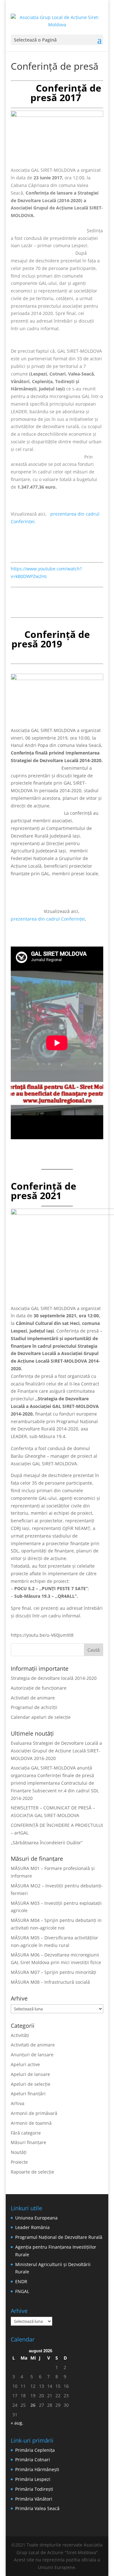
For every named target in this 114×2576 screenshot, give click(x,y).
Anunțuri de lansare (32, 2055)
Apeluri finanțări (28, 2094)
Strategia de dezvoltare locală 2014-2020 (54, 1678)
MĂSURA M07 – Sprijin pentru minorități (54, 1972)
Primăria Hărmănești (37, 2469)
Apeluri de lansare (30, 2074)
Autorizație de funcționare (39, 1688)
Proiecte (19, 2162)
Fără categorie (26, 2133)
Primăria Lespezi (33, 2479)
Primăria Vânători (34, 2499)
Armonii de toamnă (31, 2123)
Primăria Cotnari (33, 2460)
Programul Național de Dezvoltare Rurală (59, 2237)
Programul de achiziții (34, 1707)
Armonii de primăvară (34, 2113)
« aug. (17, 2423)
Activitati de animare (33, 1698)
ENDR (21, 2281)
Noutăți (19, 2152)
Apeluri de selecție (31, 2084)
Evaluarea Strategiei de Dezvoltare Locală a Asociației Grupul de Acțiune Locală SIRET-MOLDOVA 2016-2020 (56, 1751)
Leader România (32, 2227)
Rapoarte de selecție (32, 2172)
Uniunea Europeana (36, 2218)
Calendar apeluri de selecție (41, 1717)
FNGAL (22, 2291)
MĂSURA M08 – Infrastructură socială (50, 1982)
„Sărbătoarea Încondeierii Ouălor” (47, 1843)
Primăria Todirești (34, 2489)
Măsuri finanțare (28, 2142)
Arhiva (18, 2103)
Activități (20, 2035)
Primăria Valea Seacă (37, 2508)
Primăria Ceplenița (35, 2450)
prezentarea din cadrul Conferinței (48, 919)
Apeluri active (25, 2064)
